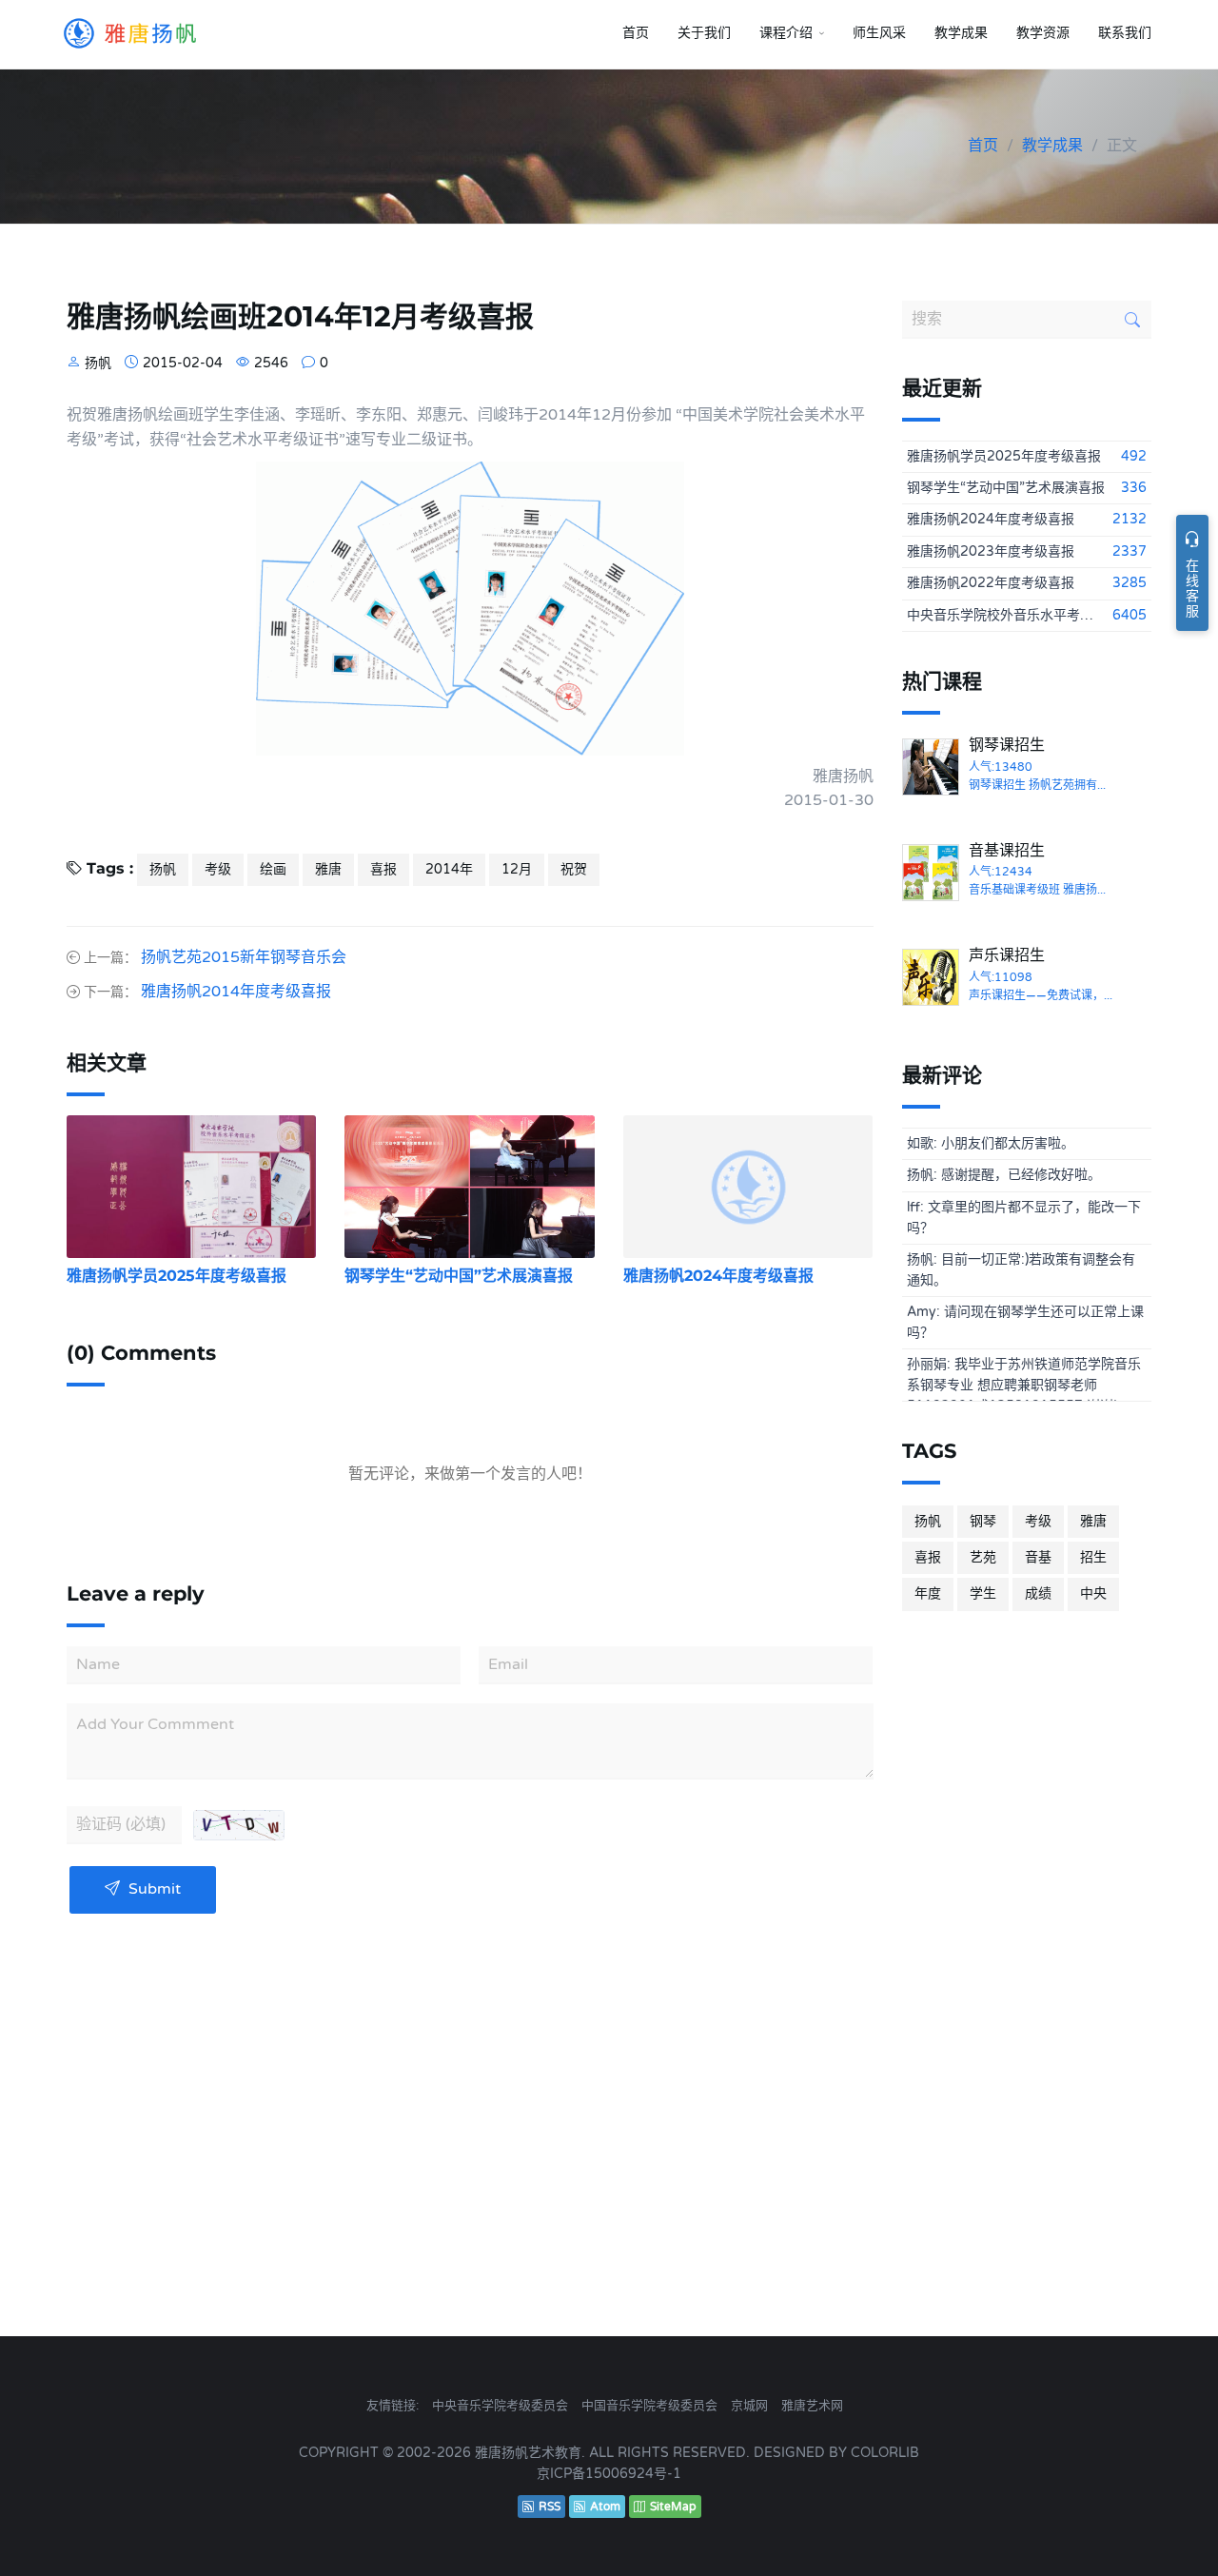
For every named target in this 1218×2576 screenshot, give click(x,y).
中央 (1093, 1593)
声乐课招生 (1007, 955)
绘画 (273, 869)
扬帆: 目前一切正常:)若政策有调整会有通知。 (1021, 1270)
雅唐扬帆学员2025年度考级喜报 (177, 1276)
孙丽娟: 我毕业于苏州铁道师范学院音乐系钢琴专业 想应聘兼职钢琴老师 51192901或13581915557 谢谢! (1024, 1379)
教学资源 (1043, 33)
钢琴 (983, 1521)
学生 (983, 1593)
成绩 (1038, 1593)
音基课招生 (1007, 851)
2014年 (449, 869)
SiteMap (673, 2507)
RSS (550, 2507)
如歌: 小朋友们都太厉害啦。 (991, 1143)
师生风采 (879, 33)
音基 (1038, 1557)
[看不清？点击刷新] (239, 1825)
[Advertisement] (1027, 1937)
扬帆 (163, 869)
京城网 (749, 2406)
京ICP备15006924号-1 (609, 2474)
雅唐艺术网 (812, 2406)
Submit (153, 1889)
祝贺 (574, 869)
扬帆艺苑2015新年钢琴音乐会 (244, 957)
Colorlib (885, 2453)
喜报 (383, 869)
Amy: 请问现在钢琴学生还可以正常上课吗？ (1025, 1322)
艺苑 (983, 1557)
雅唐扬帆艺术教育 (528, 2453)
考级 (218, 869)
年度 (928, 1593)
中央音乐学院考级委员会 (500, 2406)
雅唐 (328, 869)
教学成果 (961, 33)
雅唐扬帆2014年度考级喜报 (236, 992)
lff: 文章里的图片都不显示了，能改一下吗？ (1024, 1218)
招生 (1093, 1557)
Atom (605, 2507)
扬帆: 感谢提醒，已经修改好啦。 (1004, 1175)
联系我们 (1125, 33)
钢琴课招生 (1007, 745)
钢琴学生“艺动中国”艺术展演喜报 (459, 1276)
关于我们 (704, 33)
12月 (517, 869)
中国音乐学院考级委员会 (649, 2406)
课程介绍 (786, 33)
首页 (636, 33)
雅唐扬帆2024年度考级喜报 (718, 1276)
